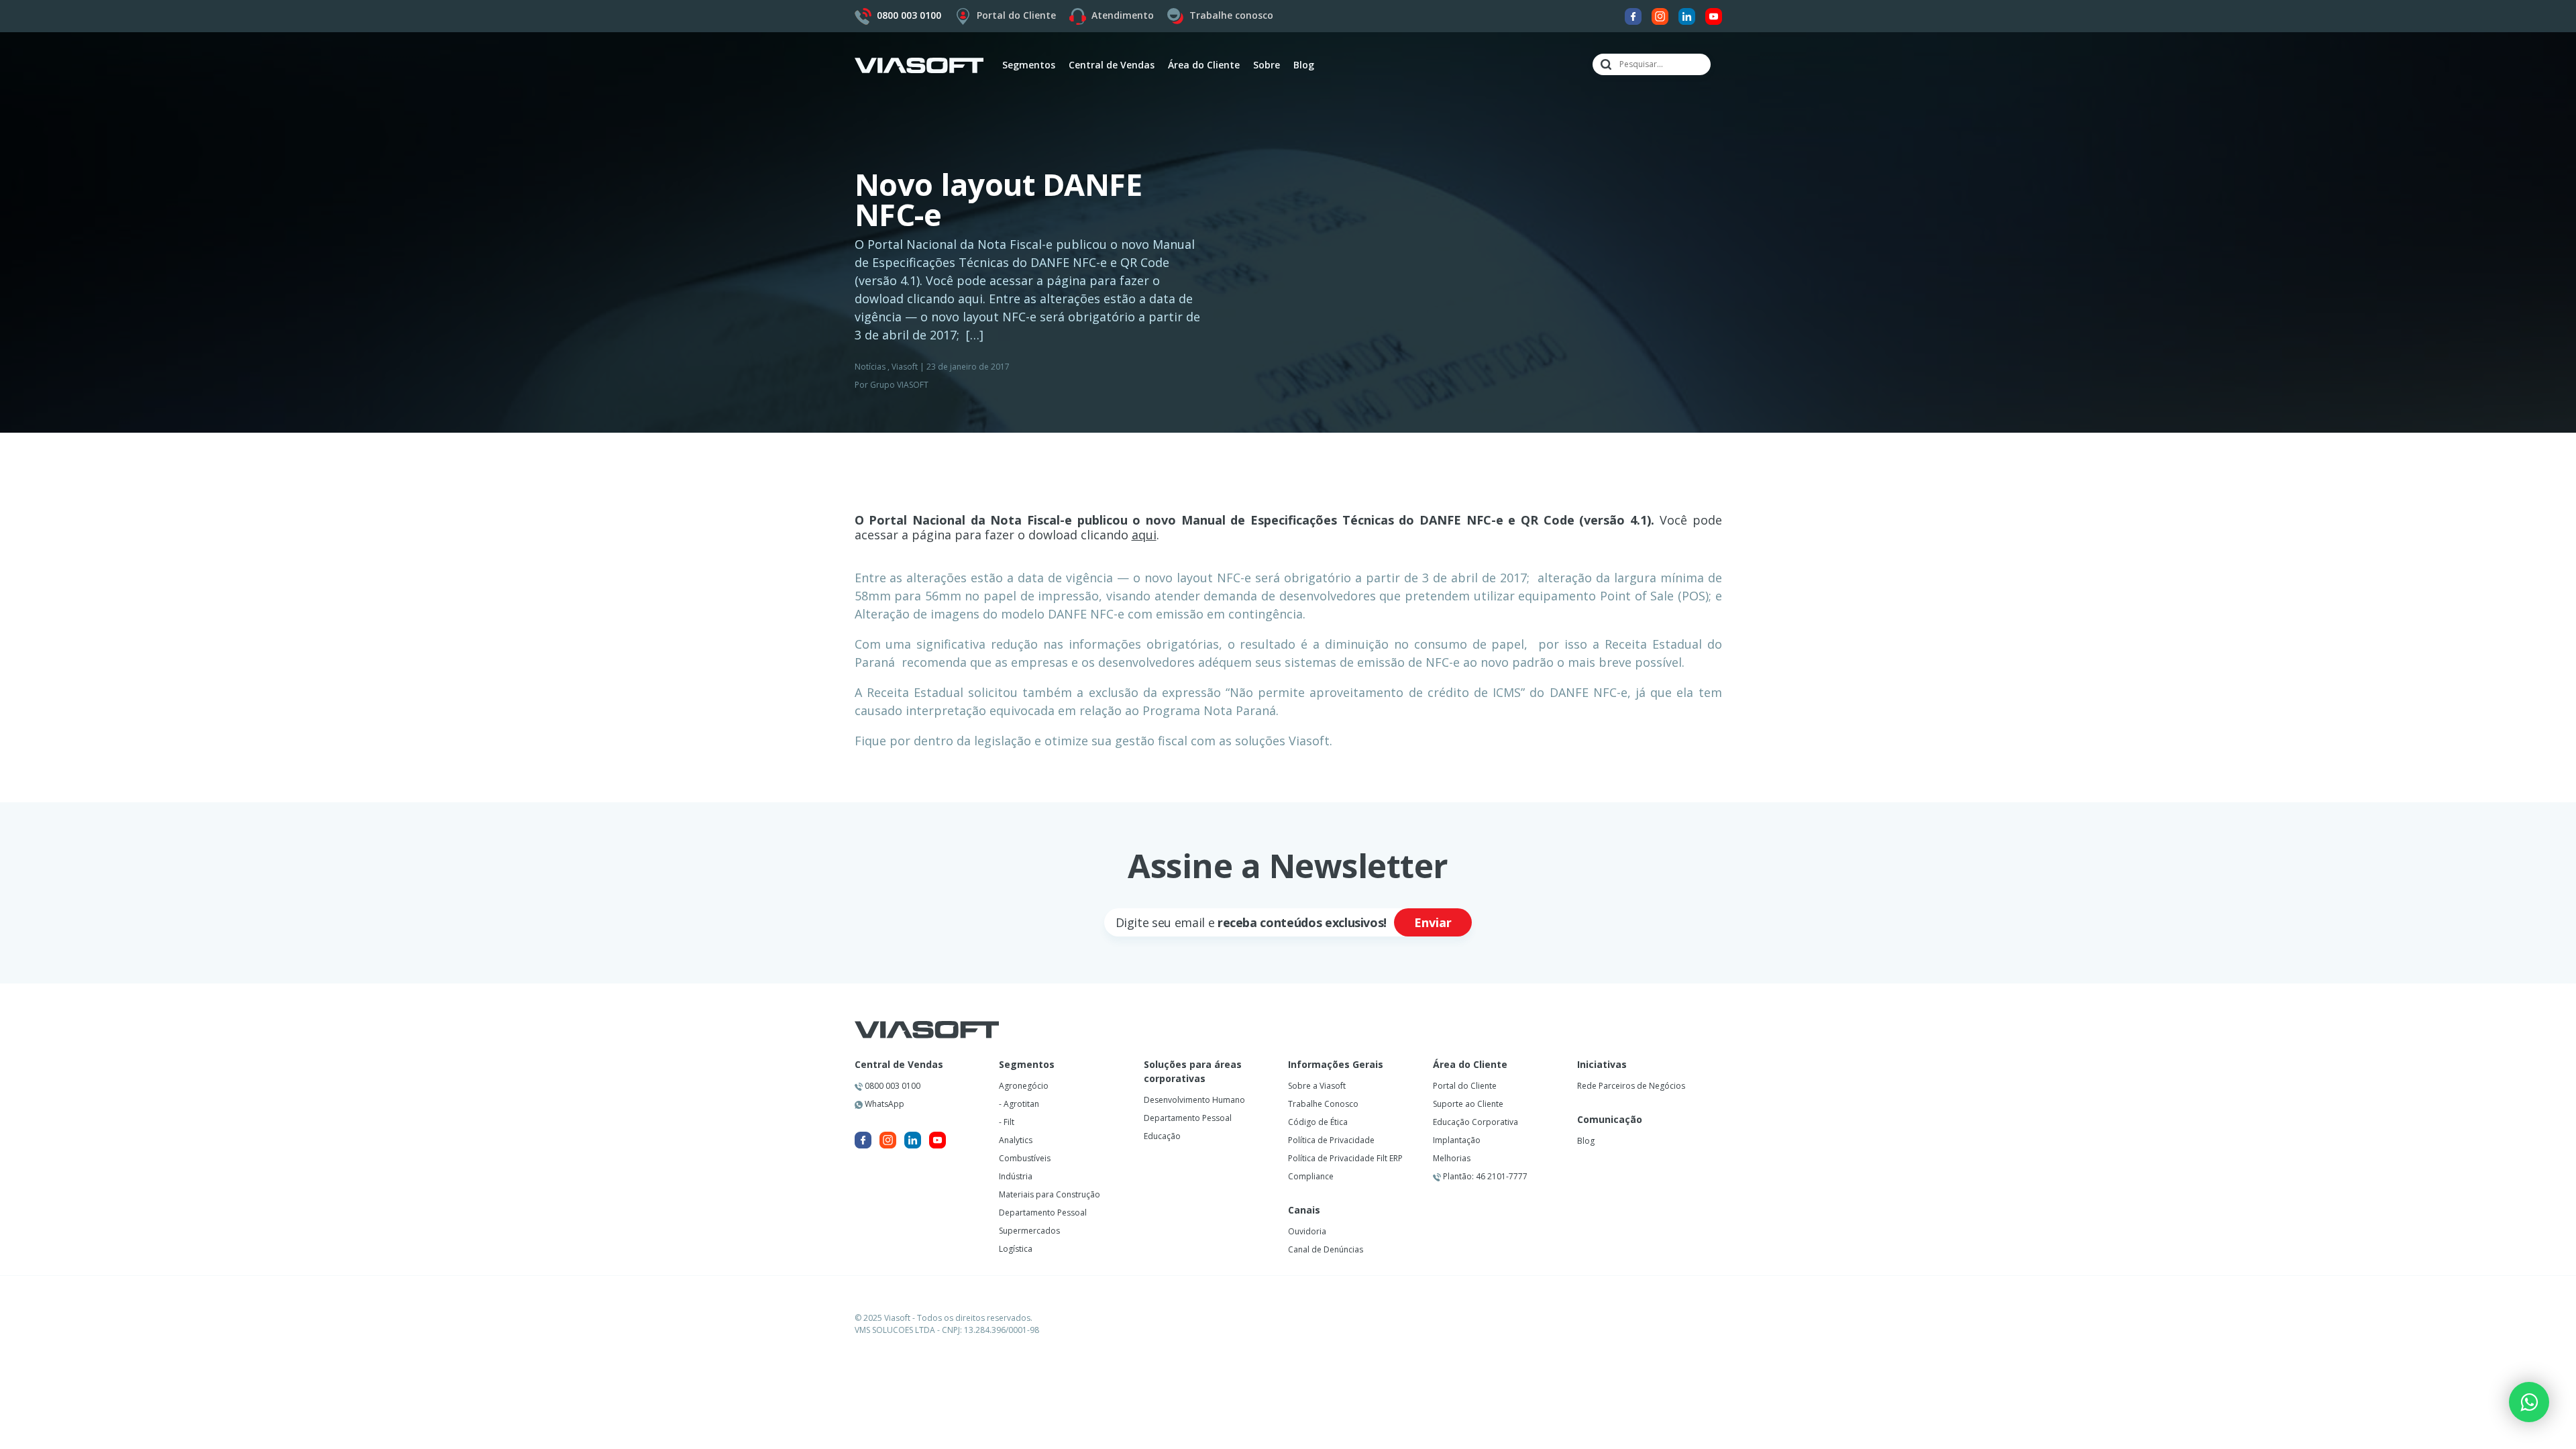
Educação (1162, 1136)
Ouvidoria (1307, 1231)
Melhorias (1452, 1158)
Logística (1016, 1249)
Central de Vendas (899, 1065)
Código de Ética (1318, 1122)
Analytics (1016, 1140)
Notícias (870, 367)
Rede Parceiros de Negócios (1631, 1086)
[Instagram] (1660, 15)
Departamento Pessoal (1043, 1213)
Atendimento (1123, 15)
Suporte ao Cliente (1468, 1104)
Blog (1304, 65)
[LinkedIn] (1687, 15)
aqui (1144, 535)
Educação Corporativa (1475, 1122)
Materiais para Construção (1050, 1194)
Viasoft (905, 367)
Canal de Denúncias (1326, 1249)
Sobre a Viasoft (1317, 1086)
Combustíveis (1025, 1158)
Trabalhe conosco (1231, 15)
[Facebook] (1633, 15)
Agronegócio (1024, 1086)
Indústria (1016, 1176)
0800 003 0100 (892, 1086)
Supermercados (1029, 1231)
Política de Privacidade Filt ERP (1345, 1158)
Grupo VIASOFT (899, 385)
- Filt (1007, 1122)
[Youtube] (1714, 15)
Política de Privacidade (1331, 1140)
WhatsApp (883, 1104)
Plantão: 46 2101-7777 (1484, 1176)
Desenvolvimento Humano (1194, 1100)
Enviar (1433, 922)
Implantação (1457, 1140)
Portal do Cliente (1016, 15)
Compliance (1311, 1176)
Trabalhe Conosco (1323, 1104)
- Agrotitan (1019, 1104)
